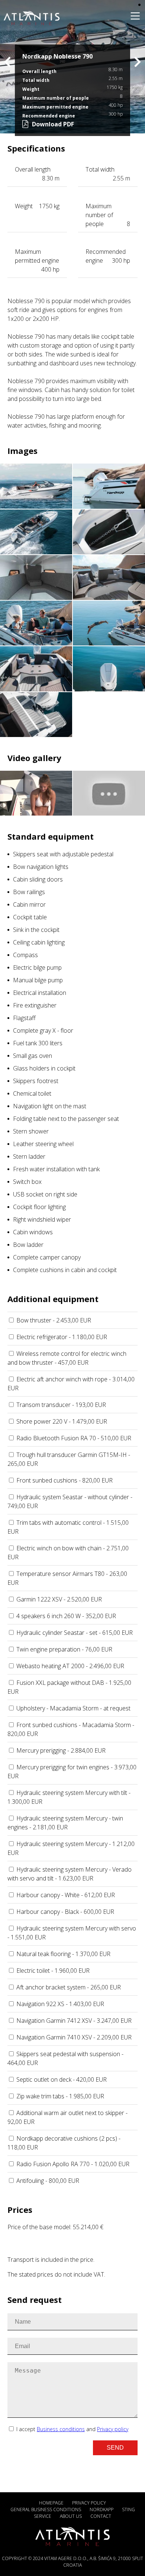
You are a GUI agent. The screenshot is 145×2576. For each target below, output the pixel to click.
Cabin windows (33, 1232)
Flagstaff (24, 1018)
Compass (25, 955)
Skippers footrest (36, 1081)
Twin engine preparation (64, 1649)
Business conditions (61, 2429)
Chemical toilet (32, 1093)
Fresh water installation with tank (56, 1169)
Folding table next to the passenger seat (66, 1119)
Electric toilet (53, 1971)
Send (115, 2448)
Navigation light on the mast (50, 1106)
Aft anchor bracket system (69, 1987)
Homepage (51, 2503)
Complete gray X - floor (43, 1030)
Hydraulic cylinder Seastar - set (75, 1633)
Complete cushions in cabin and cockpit (65, 1270)
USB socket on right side (45, 1194)
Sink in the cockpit (36, 930)
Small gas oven (33, 1056)
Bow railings (29, 892)
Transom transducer (61, 1405)
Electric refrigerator (62, 1337)
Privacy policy (113, 2429)
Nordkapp (101, 2509)
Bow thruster (54, 1320)
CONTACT (101, 2516)
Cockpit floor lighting (39, 1207)
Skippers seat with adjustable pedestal (63, 854)
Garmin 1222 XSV (59, 1599)
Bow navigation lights (41, 867)
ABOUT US (71, 2516)
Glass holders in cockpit (44, 1068)
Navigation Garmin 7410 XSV (74, 2037)
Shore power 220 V (62, 1421)
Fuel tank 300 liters (38, 1043)
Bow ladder (28, 1245)
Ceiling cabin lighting (39, 942)
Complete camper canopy (47, 1257)
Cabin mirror (29, 904)
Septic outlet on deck (62, 2079)
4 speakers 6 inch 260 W (66, 1616)
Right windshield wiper (42, 1219)
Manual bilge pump (38, 980)
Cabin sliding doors (38, 879)
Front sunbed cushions (65, 1480)
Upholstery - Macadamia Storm (73, 1708)
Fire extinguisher (35, 1005)
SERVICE (43, 2516)
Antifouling (48, 2181)
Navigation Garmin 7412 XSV (74, 2021)
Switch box (27, 1182)
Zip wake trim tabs (60, 2096)
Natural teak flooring (63, 1954)
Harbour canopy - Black (65, 1912)
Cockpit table (30, 917)
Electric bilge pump (37, 967)
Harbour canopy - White (66, 1895)
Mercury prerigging (61, 1750)
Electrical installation (40, 993)
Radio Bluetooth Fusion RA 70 (74, 1438)
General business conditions (46, 2509)
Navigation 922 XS (60, 2004)
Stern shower (31, 1131)
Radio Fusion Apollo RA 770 (73, 2164)
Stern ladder (29, 1156)
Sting (128, 2509)
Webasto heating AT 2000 (70, 1666)
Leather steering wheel (43, 1144)
